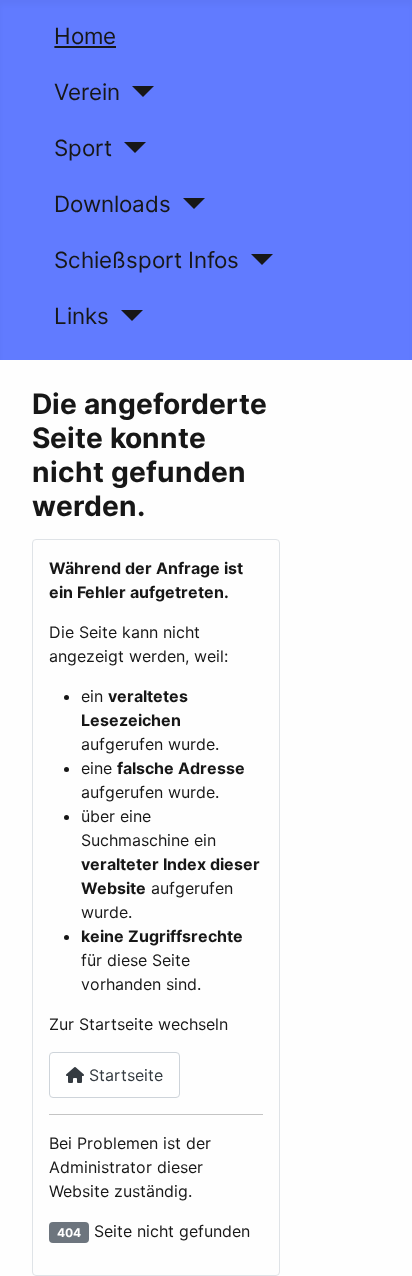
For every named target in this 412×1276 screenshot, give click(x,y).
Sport (83, 147)
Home (85, 35)
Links (81, 315)
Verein (87, 91)
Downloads (112, 203)
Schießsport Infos (146, 259)
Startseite (123, 1075)
